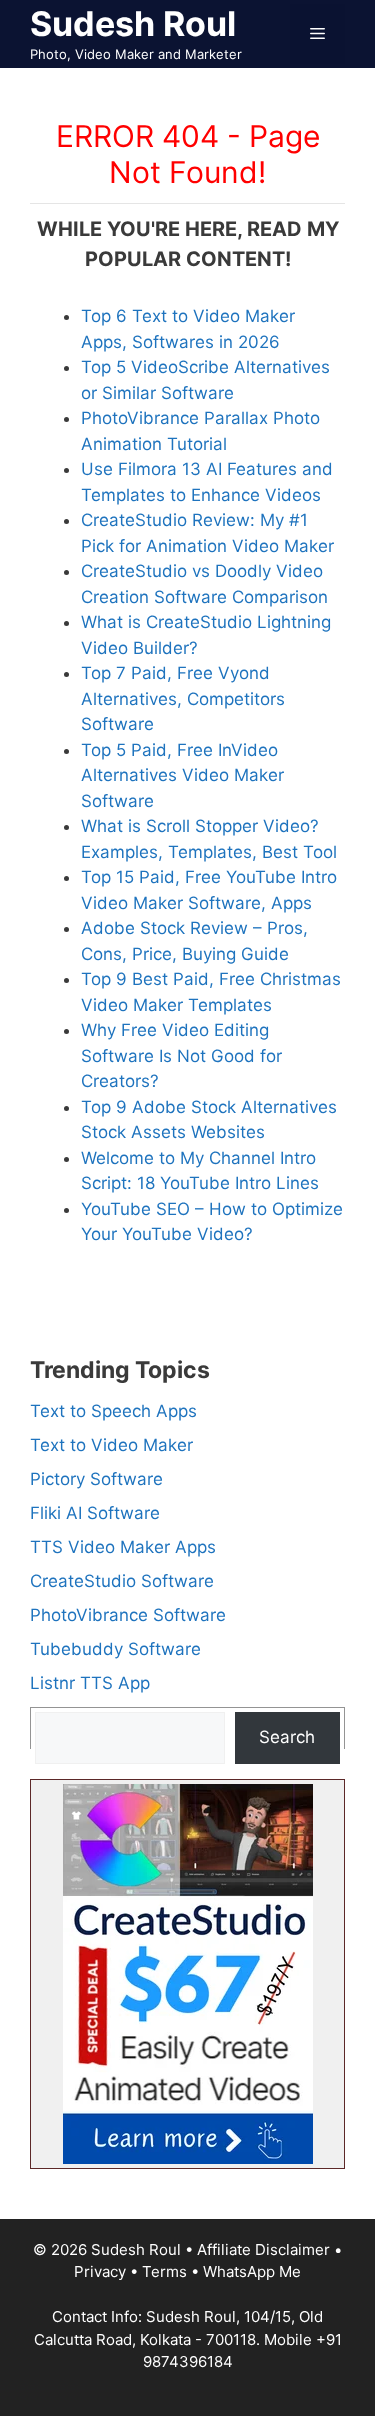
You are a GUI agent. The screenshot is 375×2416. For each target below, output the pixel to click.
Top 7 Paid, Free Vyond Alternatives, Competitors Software (183, 698)
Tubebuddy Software (115, 1649)
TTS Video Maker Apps (123, 1547)
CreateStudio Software (122, 1581)
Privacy (100, 2271)
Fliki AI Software (95, 1513)
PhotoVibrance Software (128, 1615)
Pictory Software (96, 1479)
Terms (164, 2271)
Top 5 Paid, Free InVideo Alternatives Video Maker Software (182, 775)
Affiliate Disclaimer (263, 2249)
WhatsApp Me (252, 2271)
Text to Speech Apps (113, 1411)
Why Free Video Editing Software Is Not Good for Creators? (181, 1055)
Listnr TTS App (90, 1683)
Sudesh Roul (133, 23)
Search (287, 1737)
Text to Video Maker (111, 1445)
